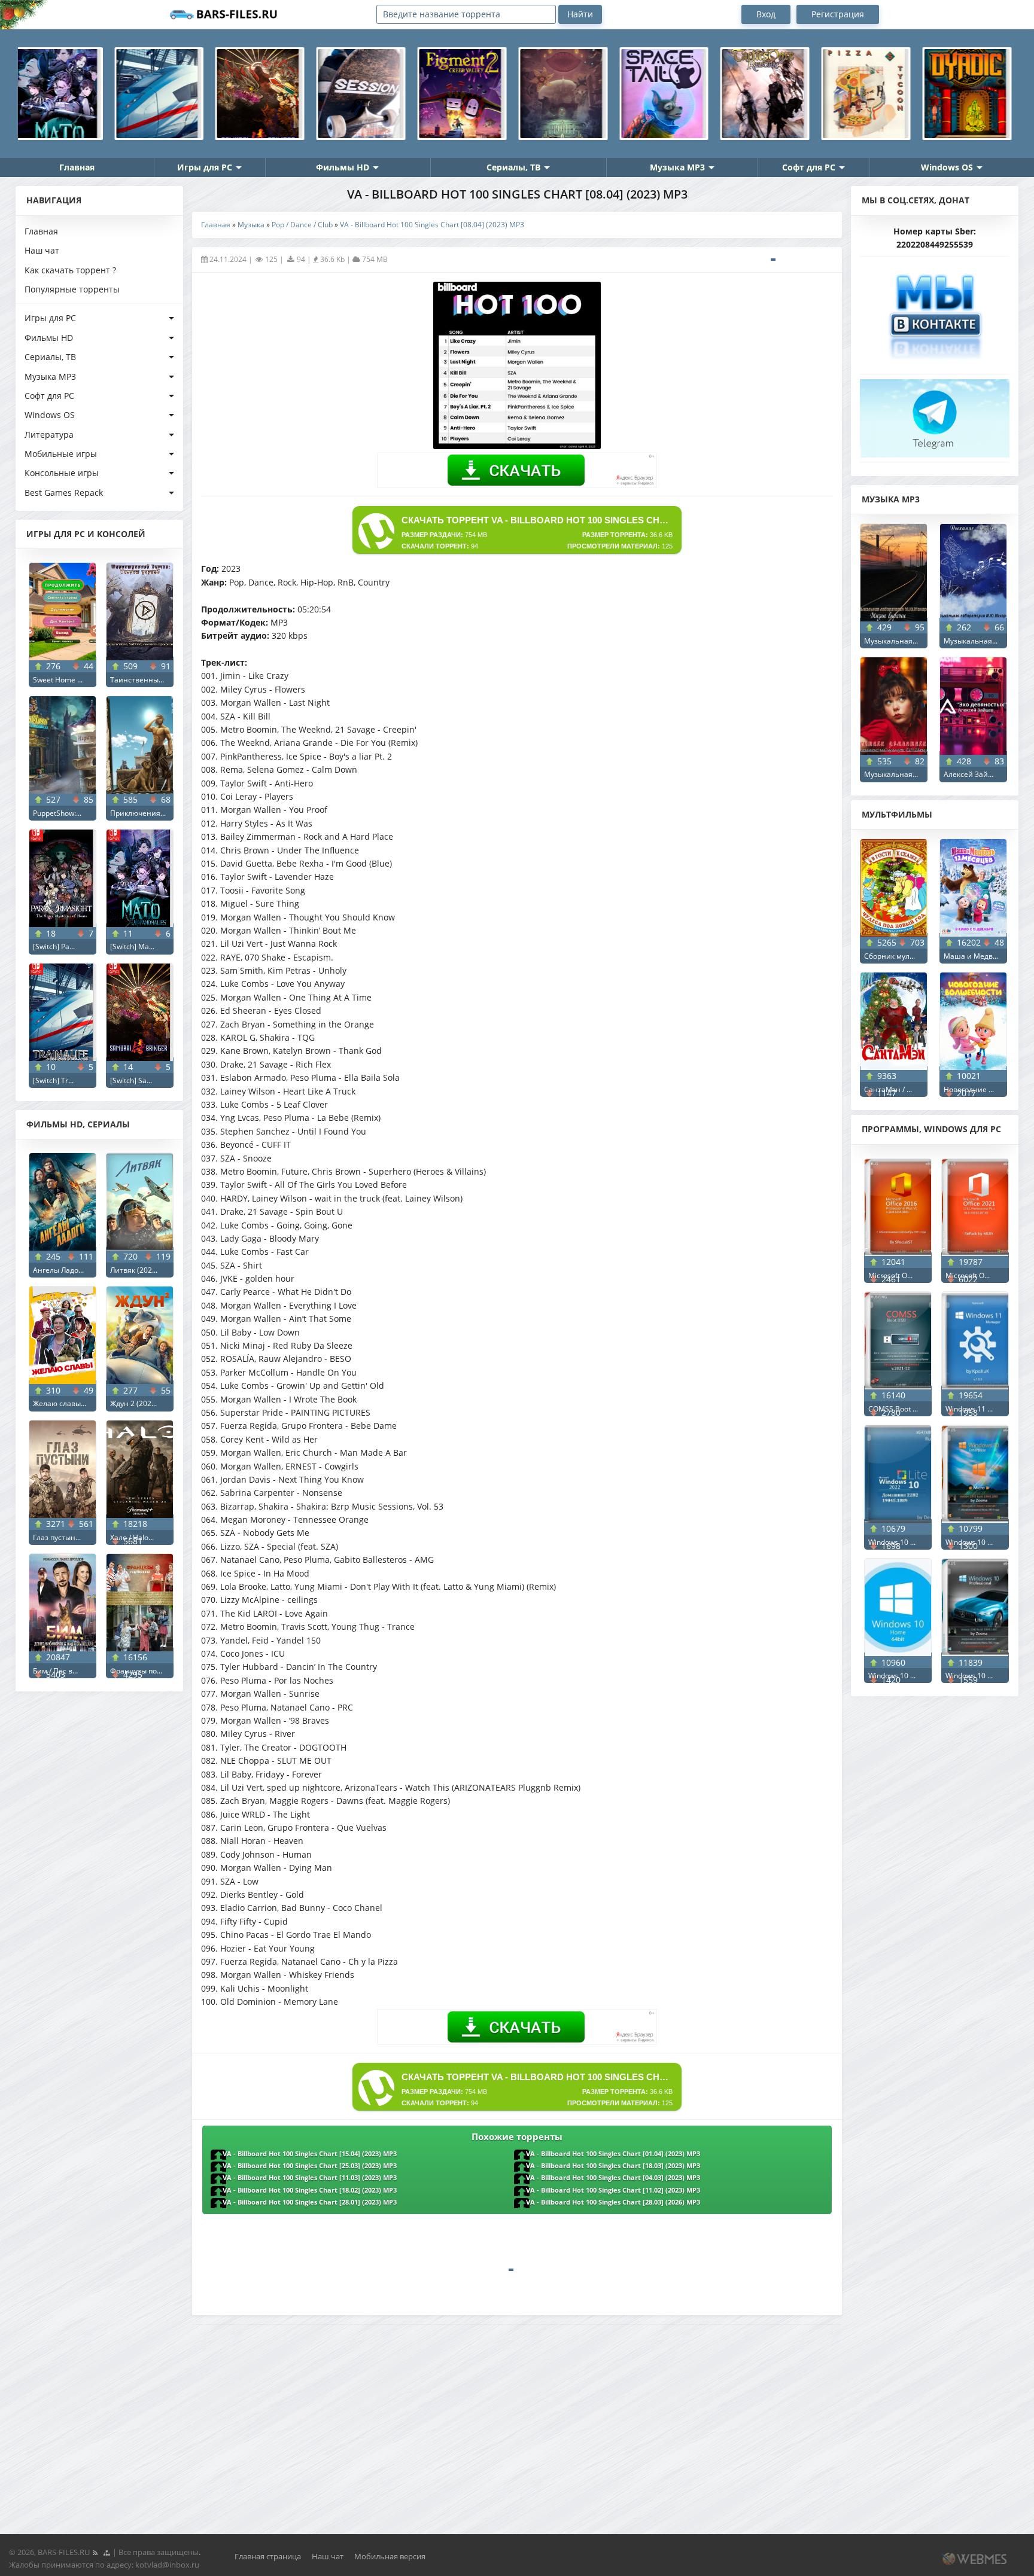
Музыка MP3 (677, 167)
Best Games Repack (64, 493)
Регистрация (838, 14)
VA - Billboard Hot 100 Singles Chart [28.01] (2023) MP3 (310, 2202)
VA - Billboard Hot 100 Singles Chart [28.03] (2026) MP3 (613, 2202)
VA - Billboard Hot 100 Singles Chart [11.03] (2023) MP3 (310, 2178)
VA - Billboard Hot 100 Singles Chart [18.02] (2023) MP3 (310, 2190)
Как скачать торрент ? (70, 270)
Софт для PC (809, 167)
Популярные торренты (72, 289)
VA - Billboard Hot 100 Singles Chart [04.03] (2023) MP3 (613, 2178)
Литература (49, 435)
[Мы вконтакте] (935, 312)
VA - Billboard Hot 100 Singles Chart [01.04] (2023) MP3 (613, 2154)
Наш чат (42, 250)
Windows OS (947, 167)
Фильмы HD (343, 167)
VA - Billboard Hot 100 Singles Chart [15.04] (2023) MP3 (310, 2154)
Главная (77, 167)
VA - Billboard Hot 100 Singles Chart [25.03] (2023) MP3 (310, 2166)
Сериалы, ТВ (513, 167)
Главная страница (268, 2556)
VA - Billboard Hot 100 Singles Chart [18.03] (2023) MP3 (613, 2166)
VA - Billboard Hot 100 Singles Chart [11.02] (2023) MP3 (613, 2190)
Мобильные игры (61, 454)
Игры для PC (205, 167)
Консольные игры (62, 473)
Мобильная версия (390, 2556)
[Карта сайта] (107, 2552)
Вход (766, 14)
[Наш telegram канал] (935, 415)
